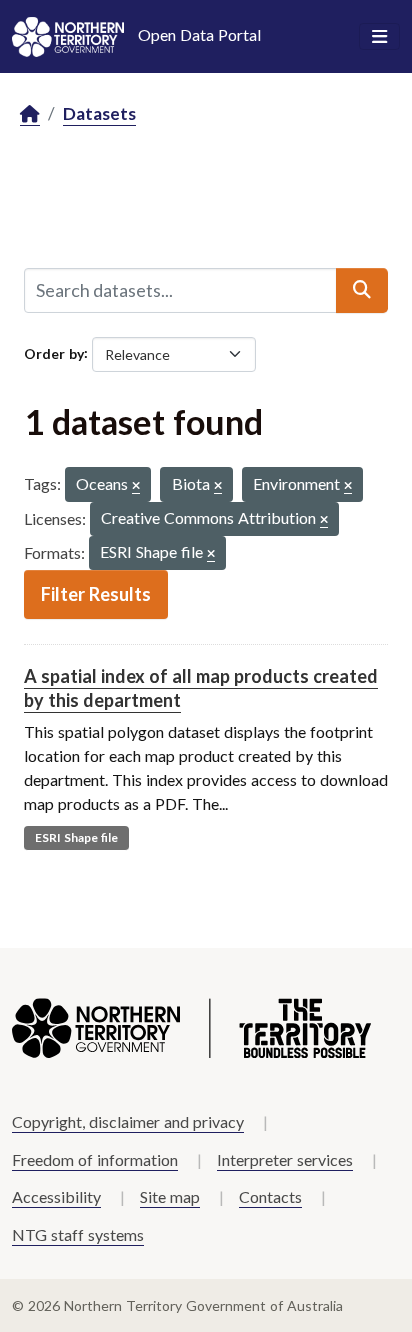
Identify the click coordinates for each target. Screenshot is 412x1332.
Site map (170, 1196)
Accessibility (56, 1196)
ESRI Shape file (76, 837)
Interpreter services (285, 1159)
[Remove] (136, 486)
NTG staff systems (78, 1234)
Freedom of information (95, 1159)
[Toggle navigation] (379, 37)
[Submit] (362, 290)
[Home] (30, 114)
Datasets (99, 113)
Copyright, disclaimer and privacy (128, 1121)
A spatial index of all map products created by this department (201, 687)
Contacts (270, 1196)
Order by (54, 352)
